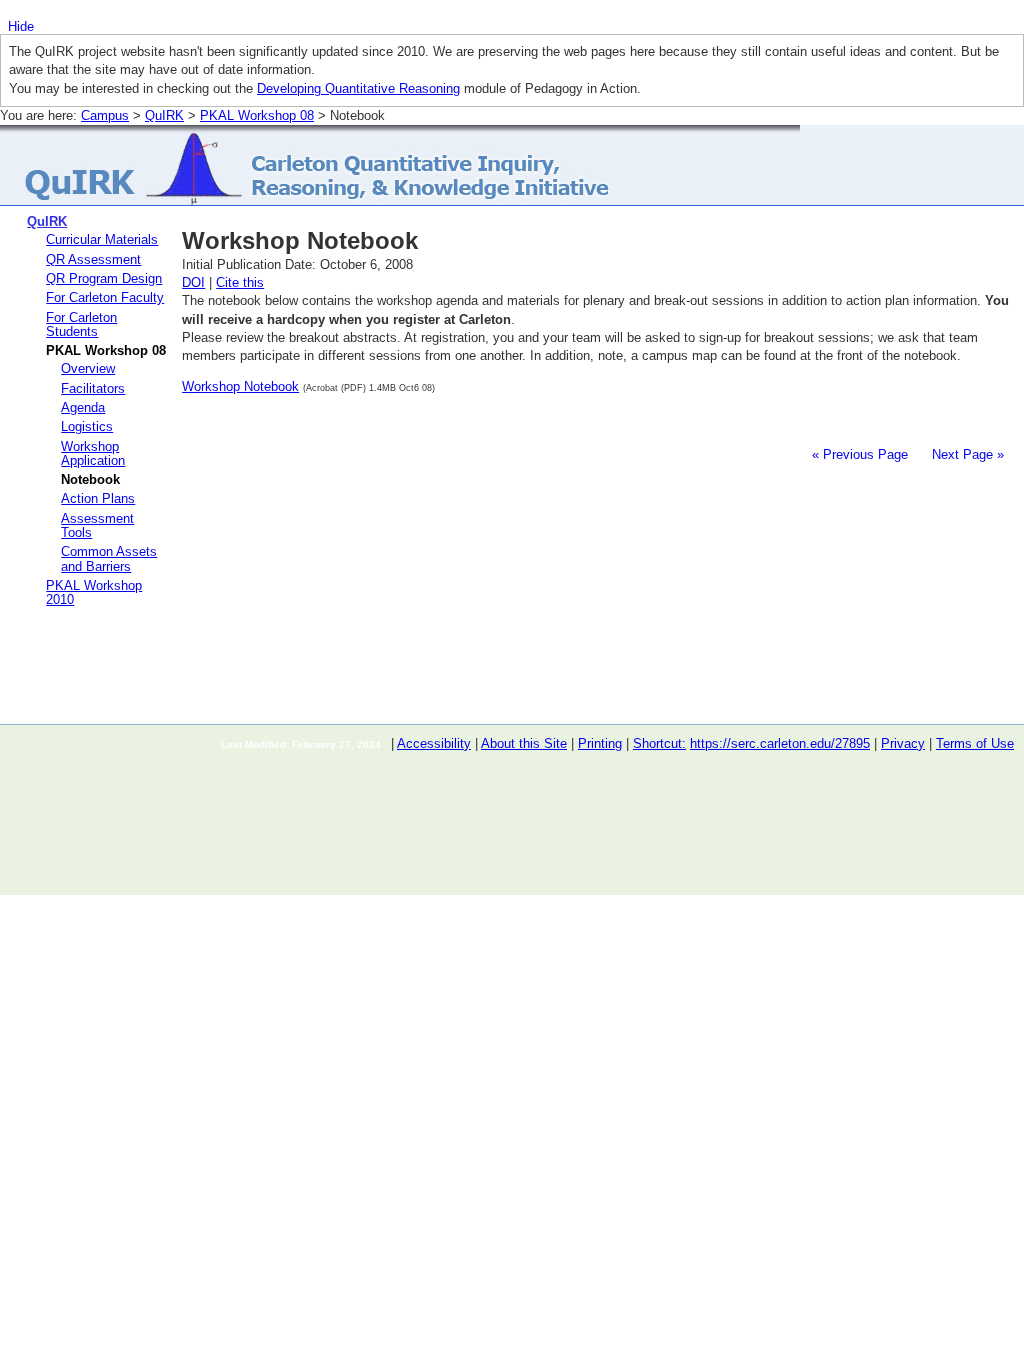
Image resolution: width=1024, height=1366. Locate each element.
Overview (88, 368)
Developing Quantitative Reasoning (358, 88)
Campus (105, 115)
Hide (21, 26)
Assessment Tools (97, 525)
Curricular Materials (102, 239)
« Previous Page (860, 454)
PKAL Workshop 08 (257, 115)
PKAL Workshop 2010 (94, 592)
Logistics (87, 426)
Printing (600, 743)
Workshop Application (93, 453)
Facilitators (93, 388)
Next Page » (966, 454)
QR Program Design (104, 278)
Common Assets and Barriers (109, 558)
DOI (193, 282)
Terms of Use (975, 743)
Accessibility (434, 743)
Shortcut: (659, 743)
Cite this (240, 282)
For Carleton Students (81, 324)
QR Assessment (93, 259)
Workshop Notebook (240, 386)
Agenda (83, 407)
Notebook (90, 479)
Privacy (903, 743)
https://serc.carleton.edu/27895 (780, 743)
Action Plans (98, 498)
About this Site (524, 743)
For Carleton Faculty (105, 297)
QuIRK (164, 115)
